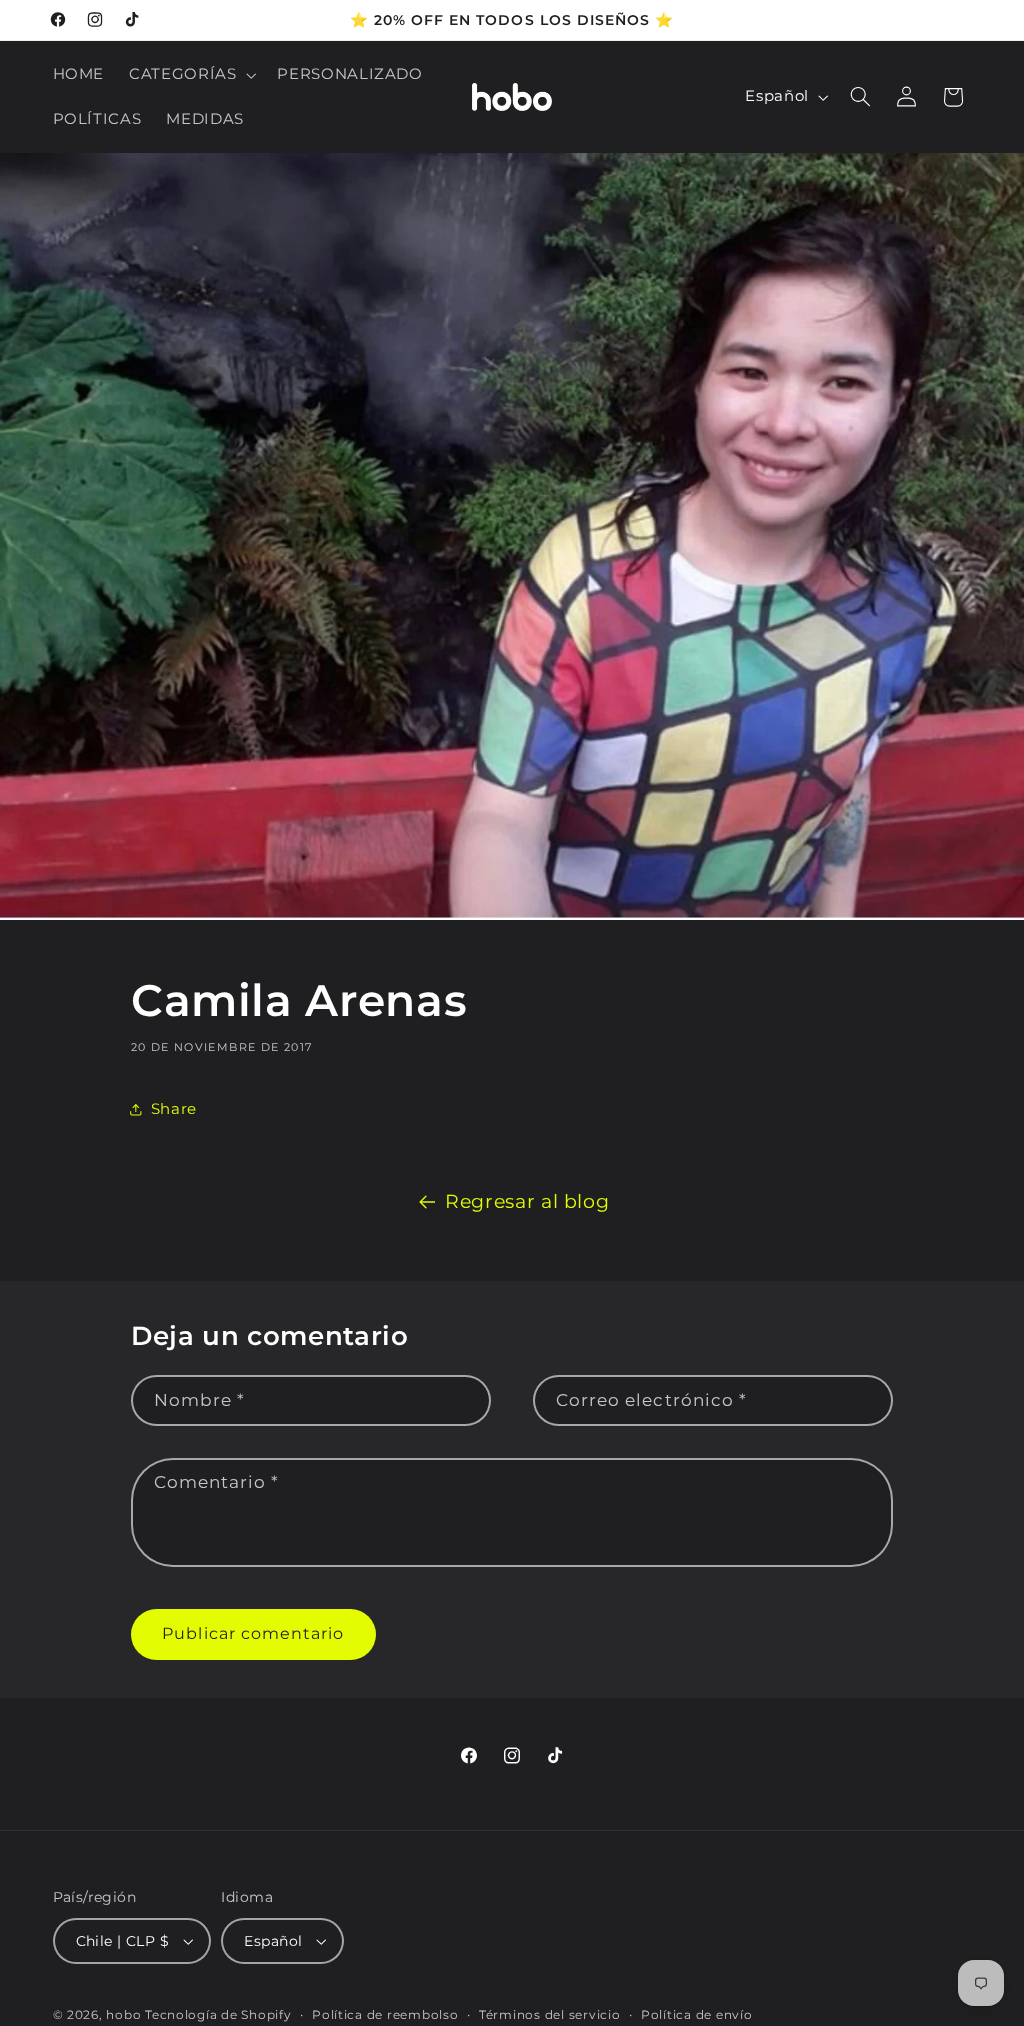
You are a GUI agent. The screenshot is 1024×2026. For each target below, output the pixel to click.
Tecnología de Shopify (218, 2015)
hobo (125, 2015)
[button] (191, 75)
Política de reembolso (385, 2015)
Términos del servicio (549, 2015)
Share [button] (174, 1109)
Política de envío (697, 2015)
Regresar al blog (527, 1201)
